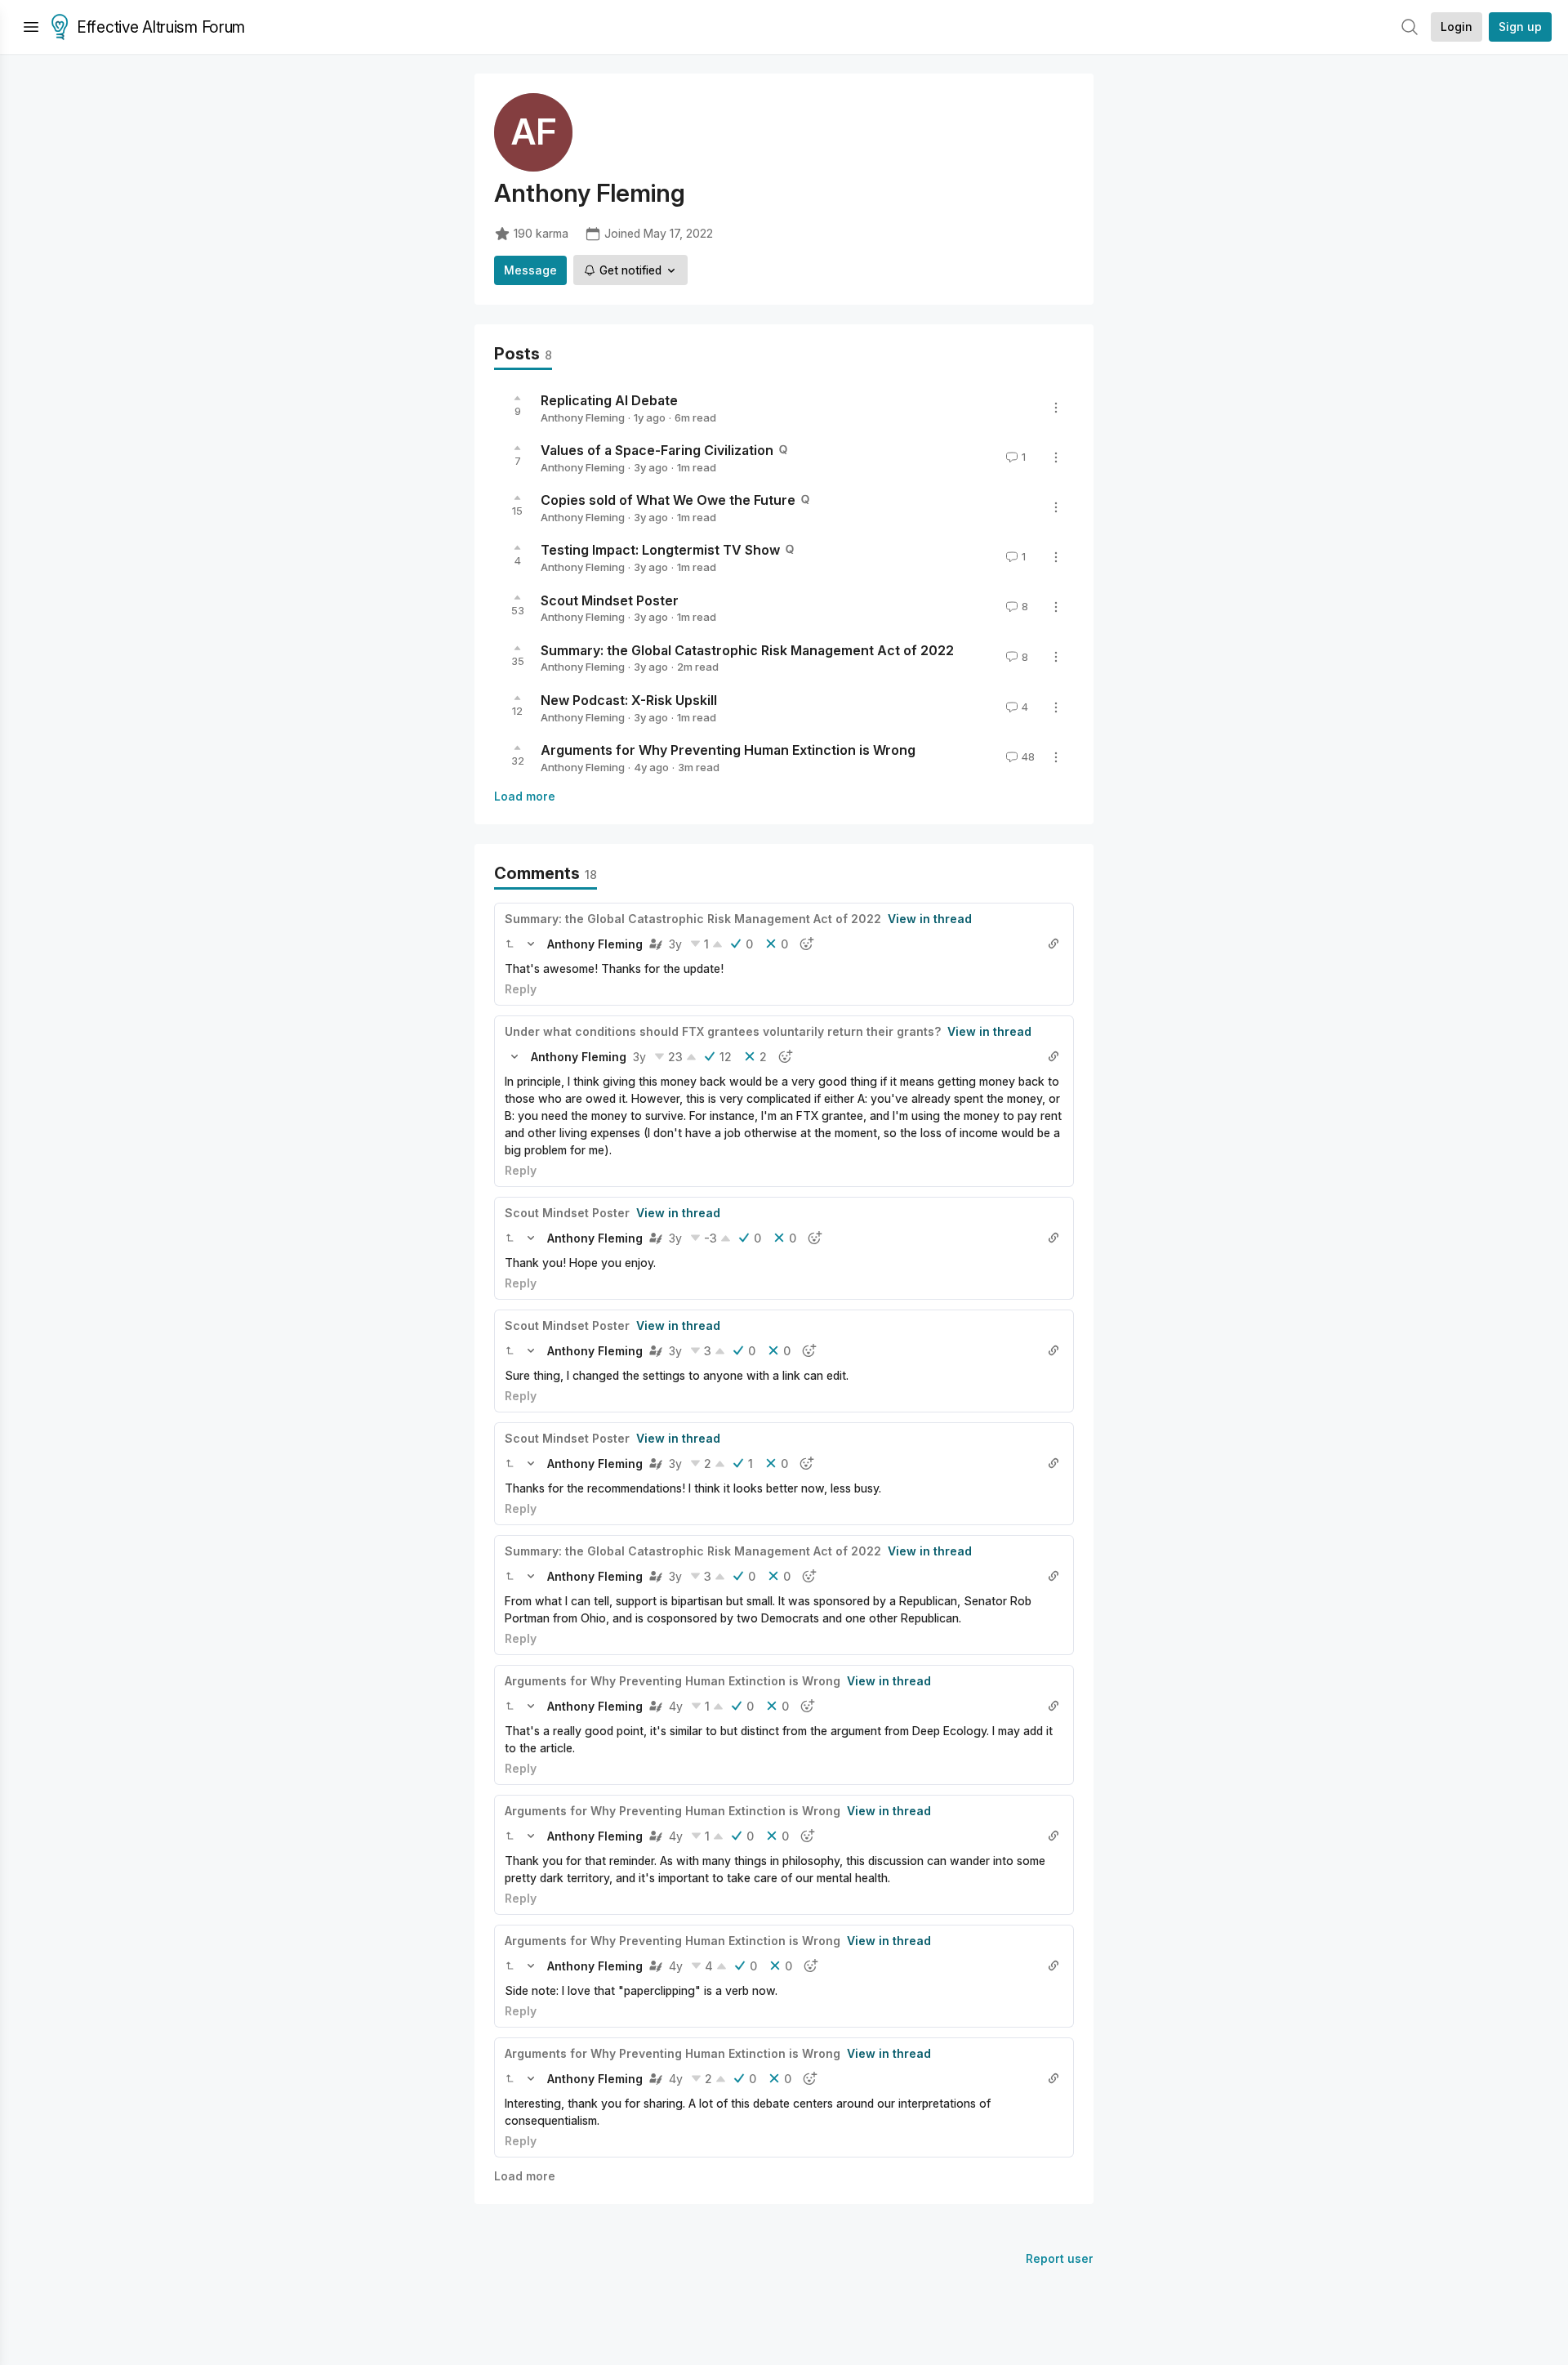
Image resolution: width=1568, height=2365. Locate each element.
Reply (521, 989)
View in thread (930, 919)
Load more (525, 796)
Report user (1060, 2258)
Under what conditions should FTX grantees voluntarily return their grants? (723, 1031)
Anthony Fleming (583, 417)
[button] (510, 944)
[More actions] (1056, 408)
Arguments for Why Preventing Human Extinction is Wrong (728, 750)
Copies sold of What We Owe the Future (668, 500)
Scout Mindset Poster (610, 600)
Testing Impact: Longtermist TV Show (660, 550)
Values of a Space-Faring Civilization (657, 450)
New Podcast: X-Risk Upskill (629, 700)
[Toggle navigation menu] (31, 27)
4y (676, 1706)
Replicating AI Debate (609, 400)
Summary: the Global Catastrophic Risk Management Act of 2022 (747, 649)
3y (675, 944)
